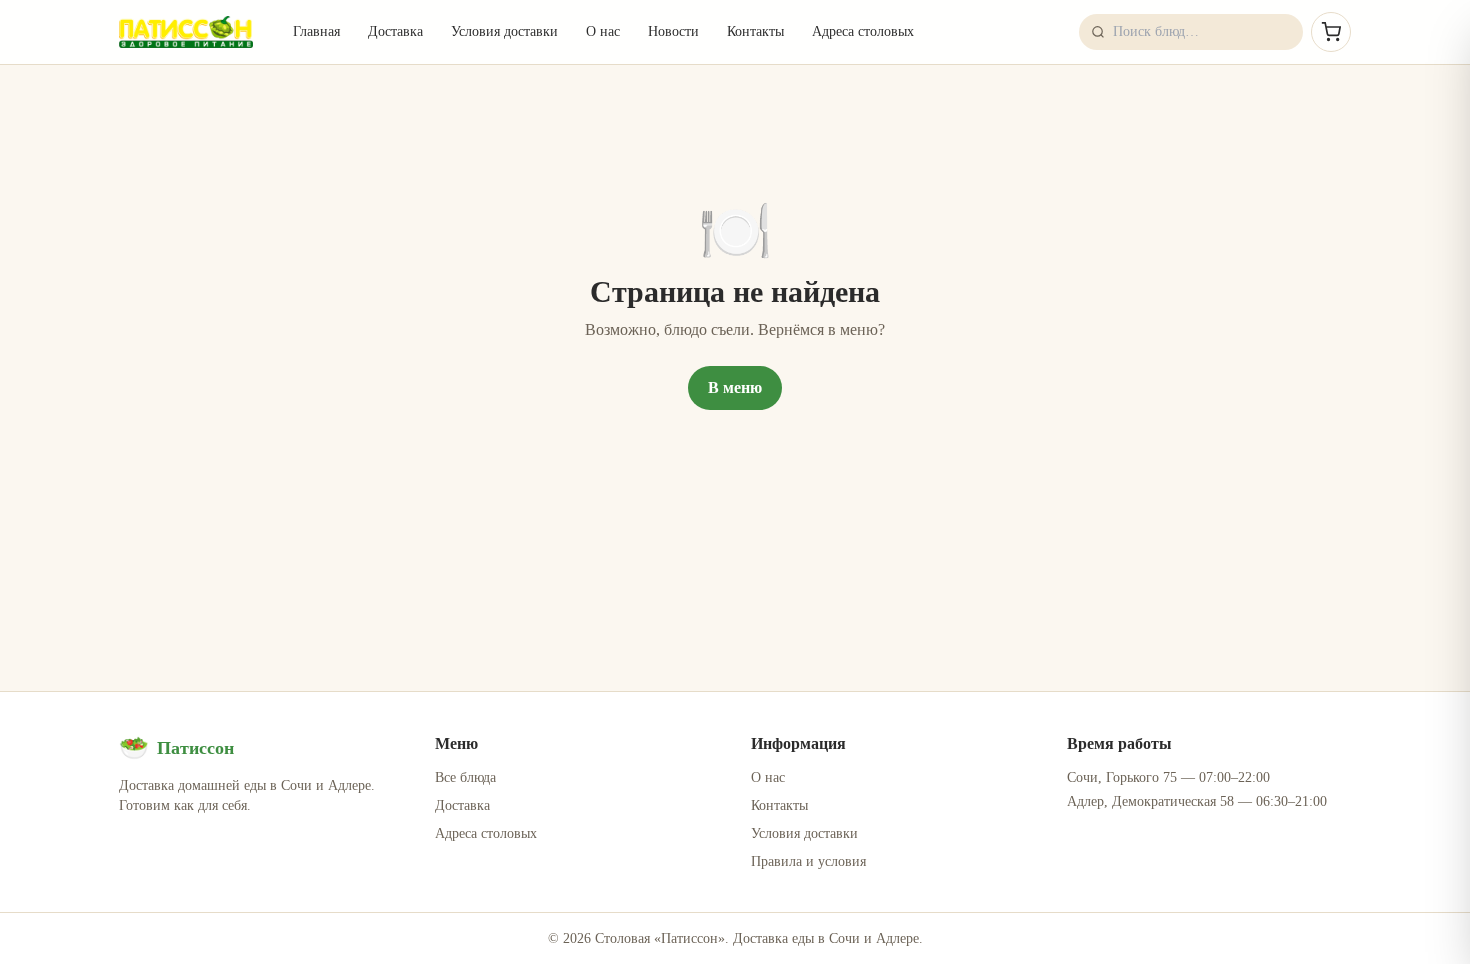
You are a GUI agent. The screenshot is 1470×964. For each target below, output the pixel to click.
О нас (603, 31)
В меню (735, 387)
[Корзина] (1331, 32)
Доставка (395, 31)
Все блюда (465, 777)
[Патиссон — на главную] (186, 32)
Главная (316, 31)
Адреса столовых (863, 31)
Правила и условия (808, 861)
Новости (673, 31)
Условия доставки (504, 31)
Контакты (755, 31)
